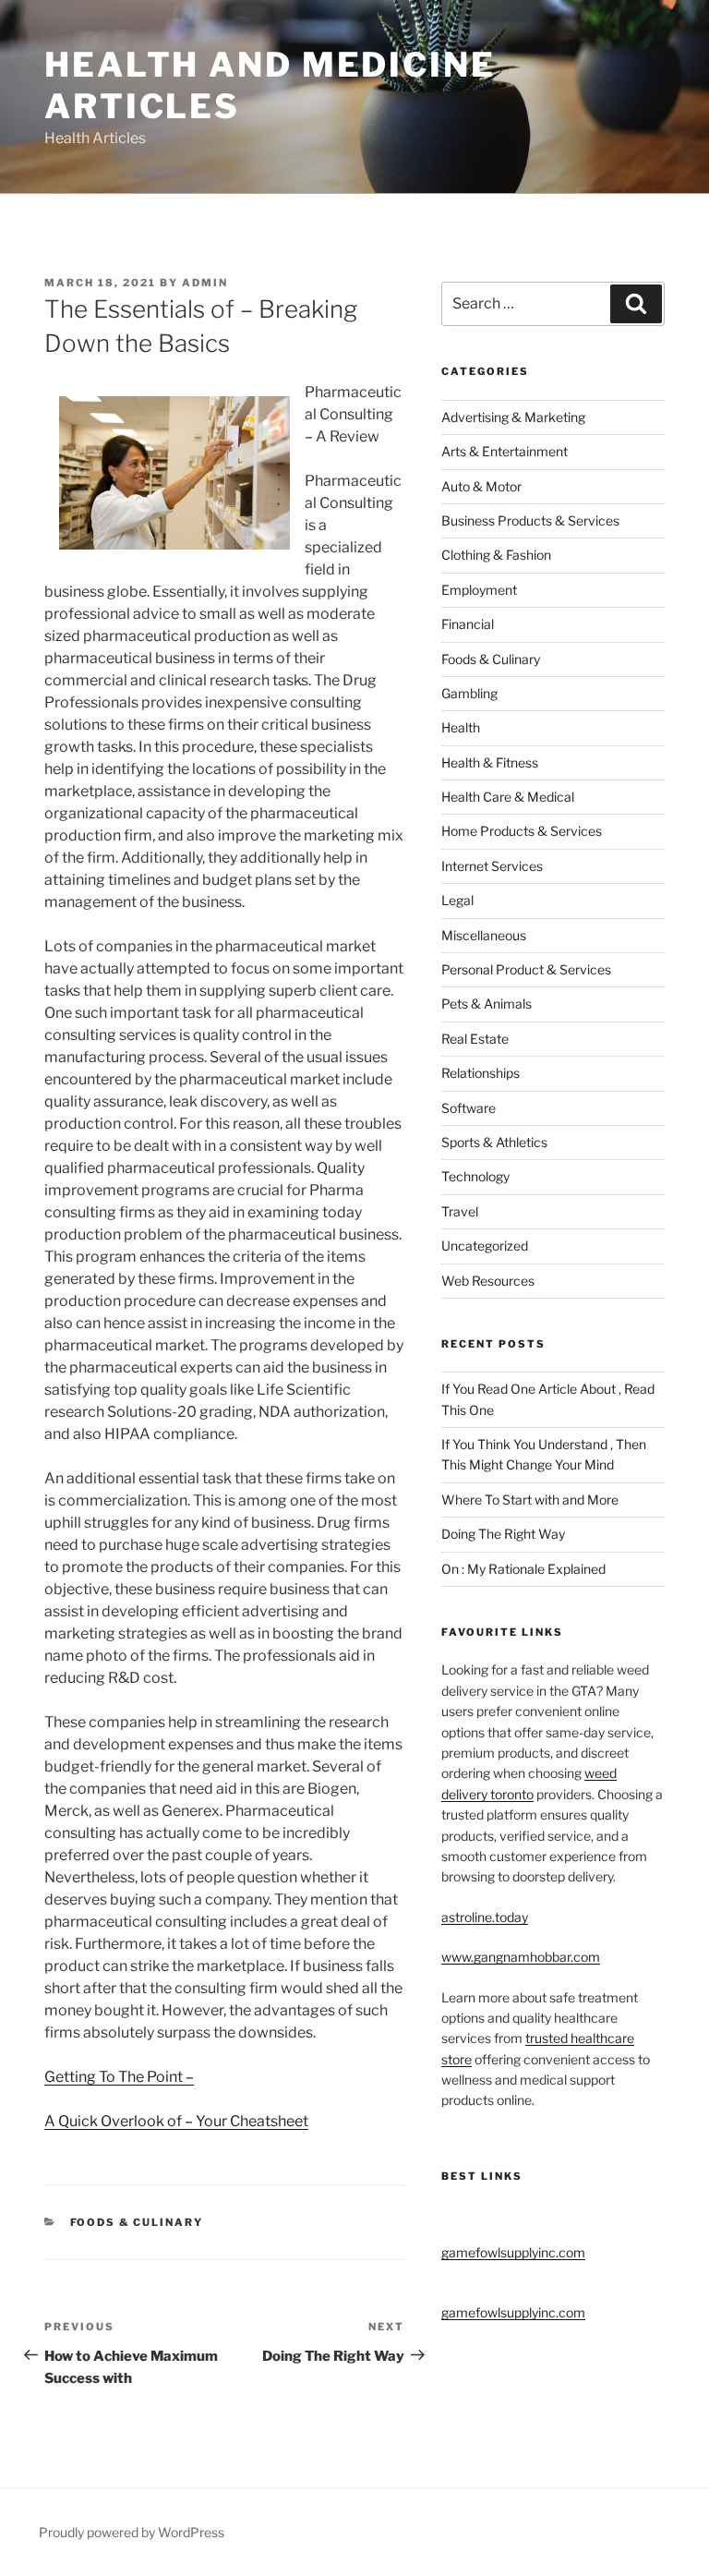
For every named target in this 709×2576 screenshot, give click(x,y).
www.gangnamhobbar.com (521, 1957)
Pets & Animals (487, 1004)
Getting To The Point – (119, 2077)
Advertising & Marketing (513, 417)
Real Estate (475, 1039)
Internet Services (492, 866)
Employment (479, 590)
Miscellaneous (484, 935)
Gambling (469, 693)
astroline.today (485, 1917)
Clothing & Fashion (496, 555)
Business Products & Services (530, 520)
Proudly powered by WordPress (132, 2532)
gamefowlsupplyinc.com (513, 2252)
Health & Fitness (490, 762)
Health (461, 727)
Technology (475, 1176)
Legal (457, 900)
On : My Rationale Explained (523, 1569)
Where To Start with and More (530, 1500)
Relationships (481, 1073)
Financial (468, 624)
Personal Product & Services (526, 969)
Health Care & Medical (508, 797)
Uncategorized (485, 1246)
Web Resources (488, 1281)
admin (205, 283)
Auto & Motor (481, 486)
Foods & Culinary (137, 2222)
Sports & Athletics (494, 1142)
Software (469, 1108)
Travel (460, 1211)
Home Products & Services (522, 831)
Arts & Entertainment (505, 451)
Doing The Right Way (503, 1534)
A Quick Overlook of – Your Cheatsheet (176, 2121)
